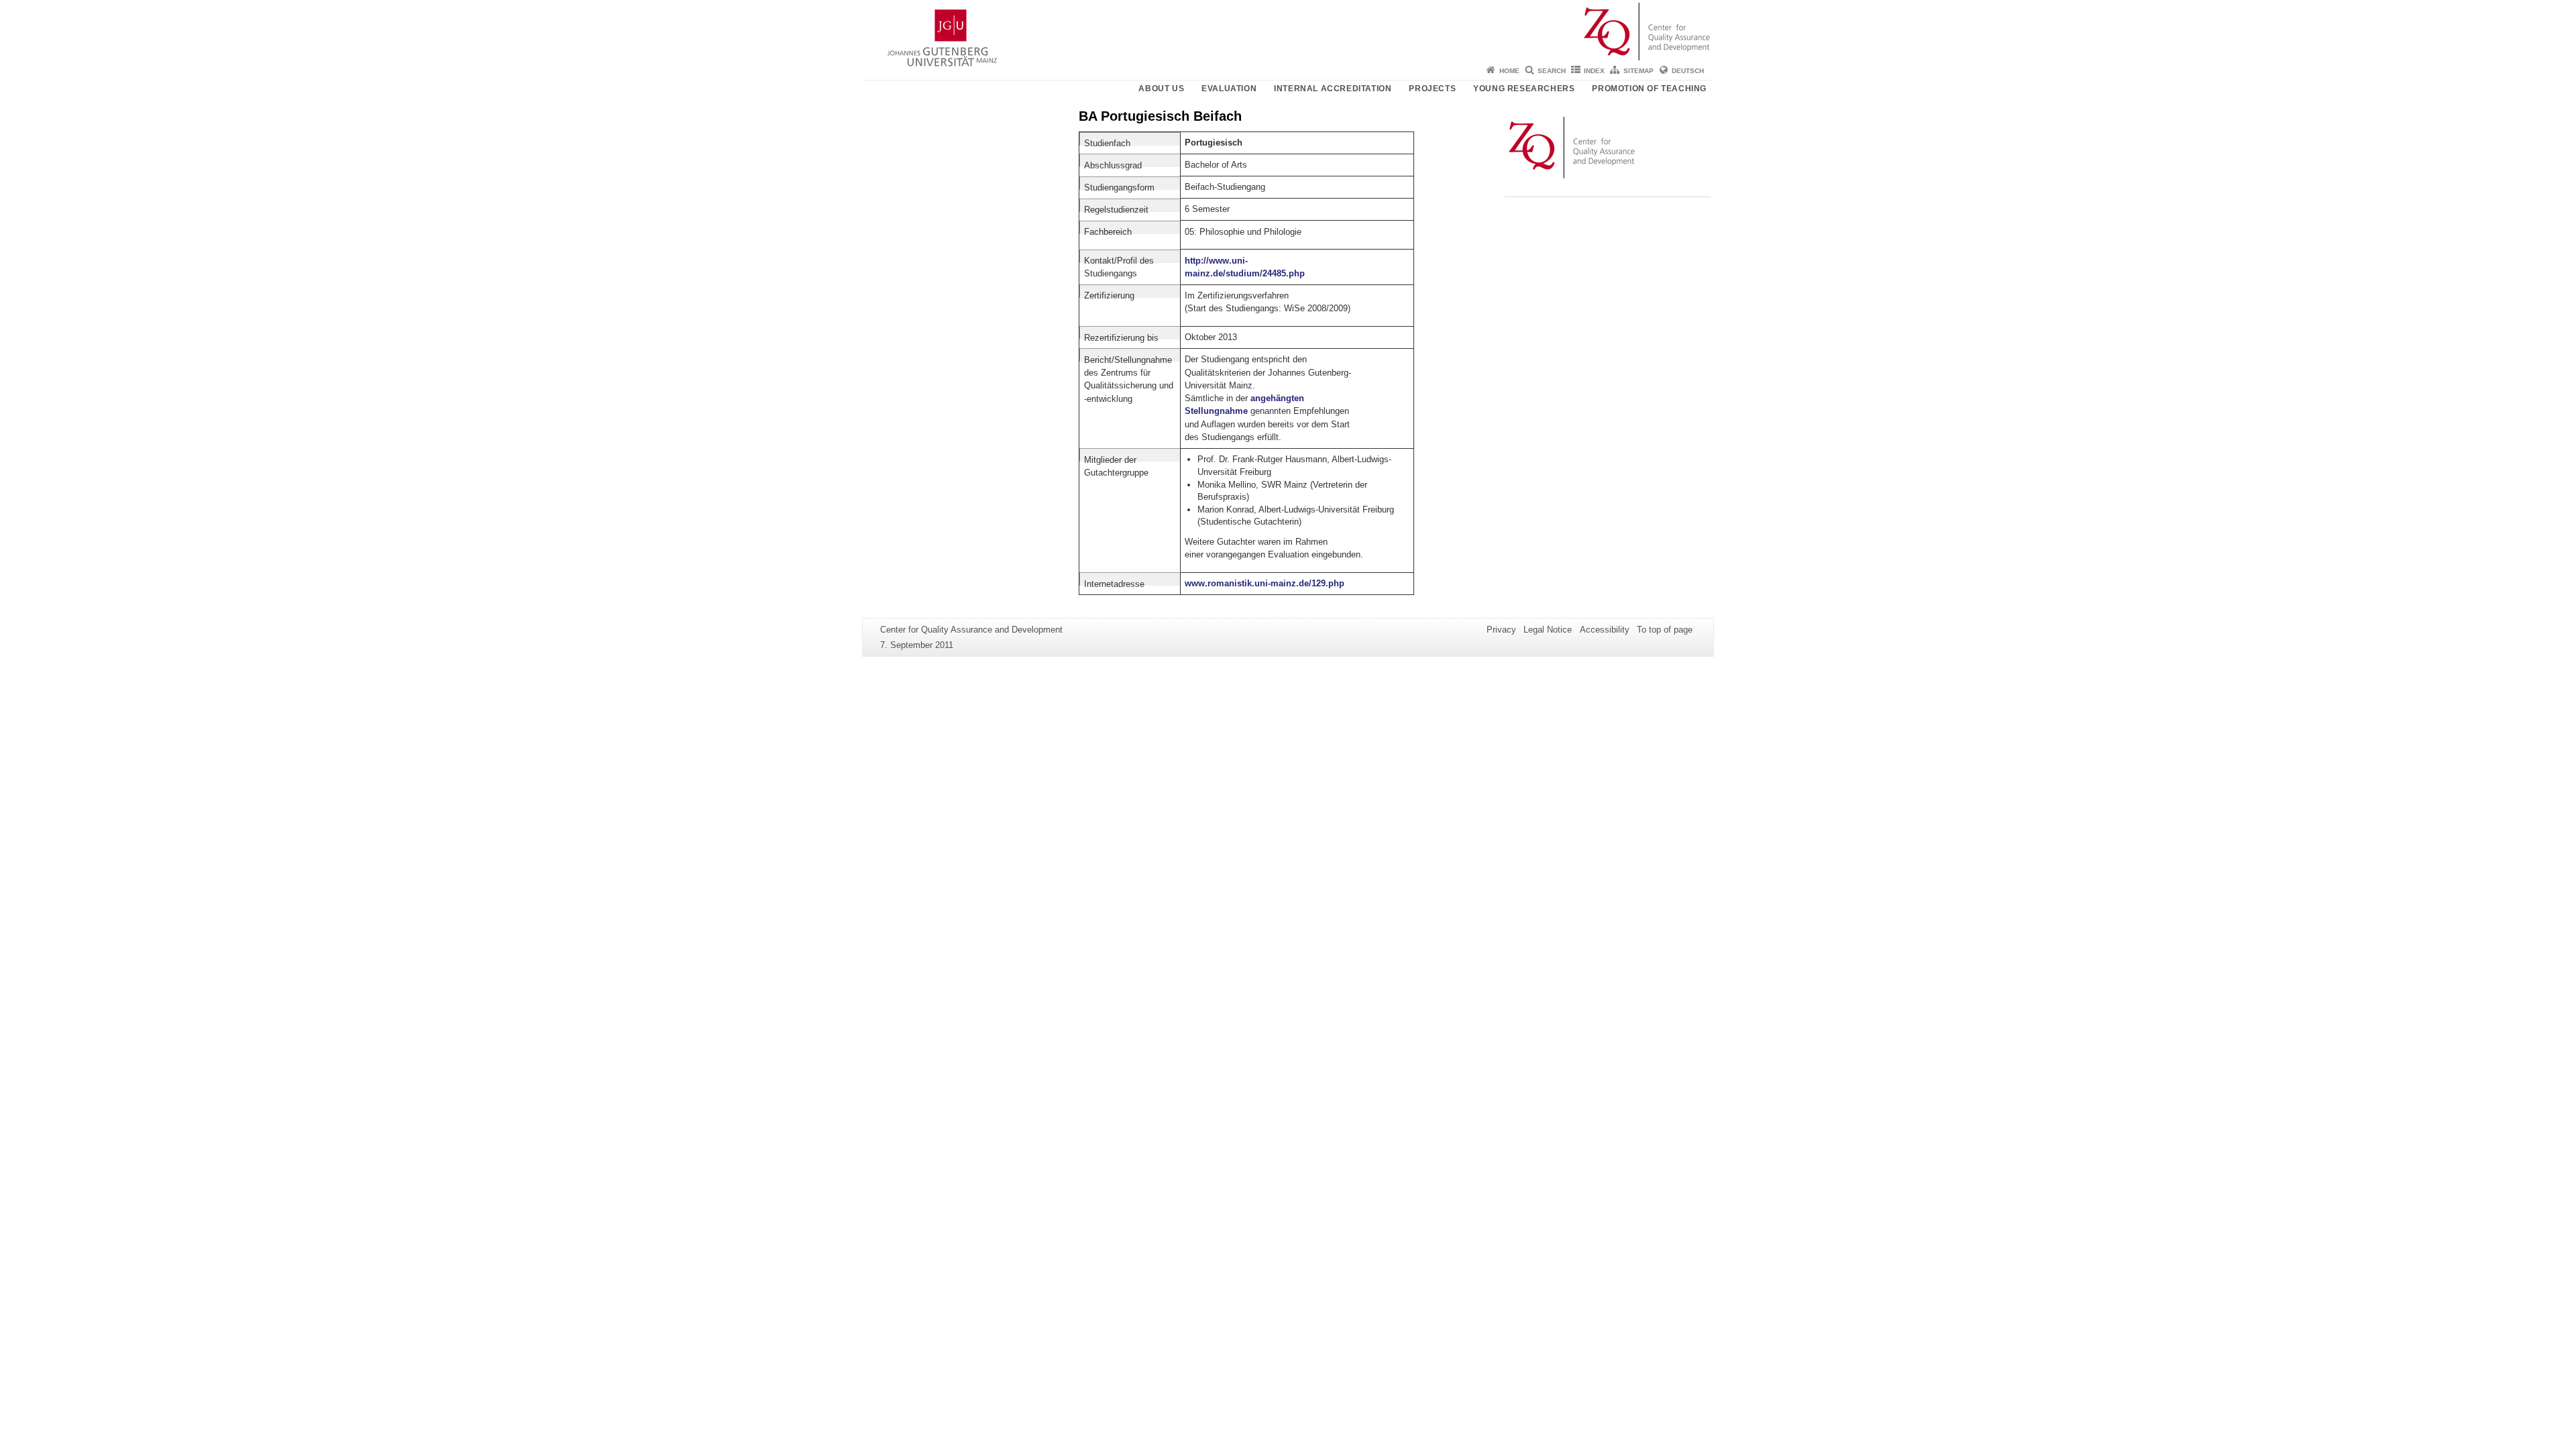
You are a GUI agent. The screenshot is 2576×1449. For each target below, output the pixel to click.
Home (1509, 71)
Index (1594, 71)
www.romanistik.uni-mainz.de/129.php (1265, 583)
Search (1552, 71)
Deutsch (1688, 71)
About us (1161, 89)
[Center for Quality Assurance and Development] (1288, 30)
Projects (1432, 89)
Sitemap (1639, 71)
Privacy (1501, 630)
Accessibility (1605, 630)
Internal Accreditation (1333, 89)
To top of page (1665, 630)
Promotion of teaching (1649, 89)
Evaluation (1229, 89)
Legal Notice (1548, 630)
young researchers (1524, 89)
